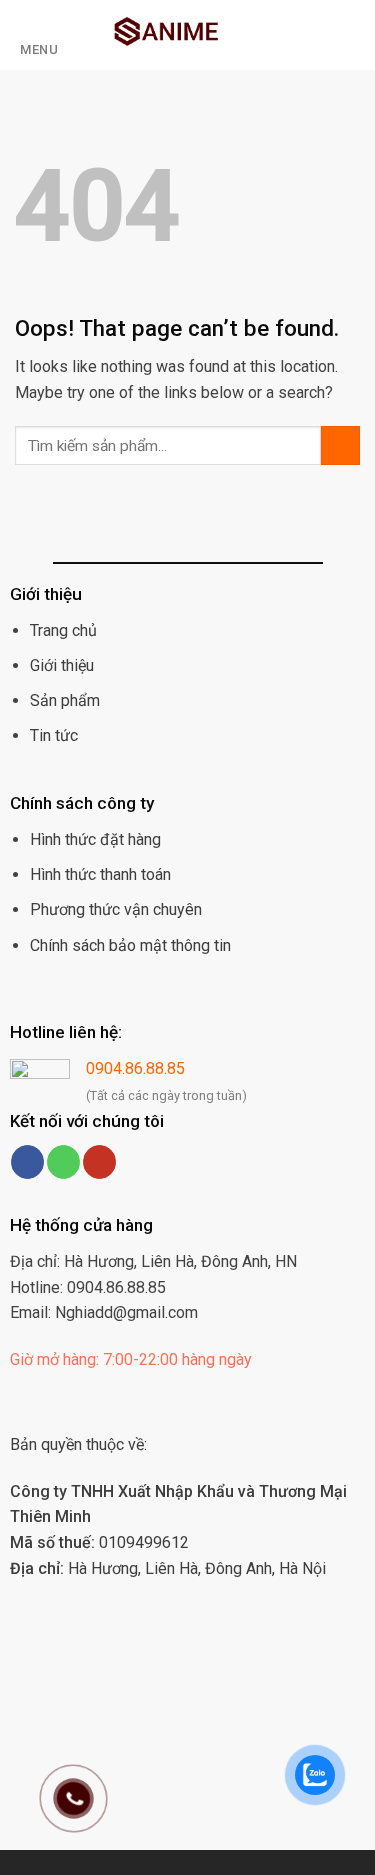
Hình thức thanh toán (100, 874)
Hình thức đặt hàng (95, 839)
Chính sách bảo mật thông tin (130, 945)
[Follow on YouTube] (99, 1162)
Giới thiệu (62, 665)
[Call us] (63, 1162)
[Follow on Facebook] (27, 1162)
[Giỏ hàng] (287, 35)
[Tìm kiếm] (352, 35)
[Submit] (340, 445)
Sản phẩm (65, 700)
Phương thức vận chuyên (116, 909)
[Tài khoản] (321, 35)
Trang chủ (63, 630)
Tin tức (54, 735)
